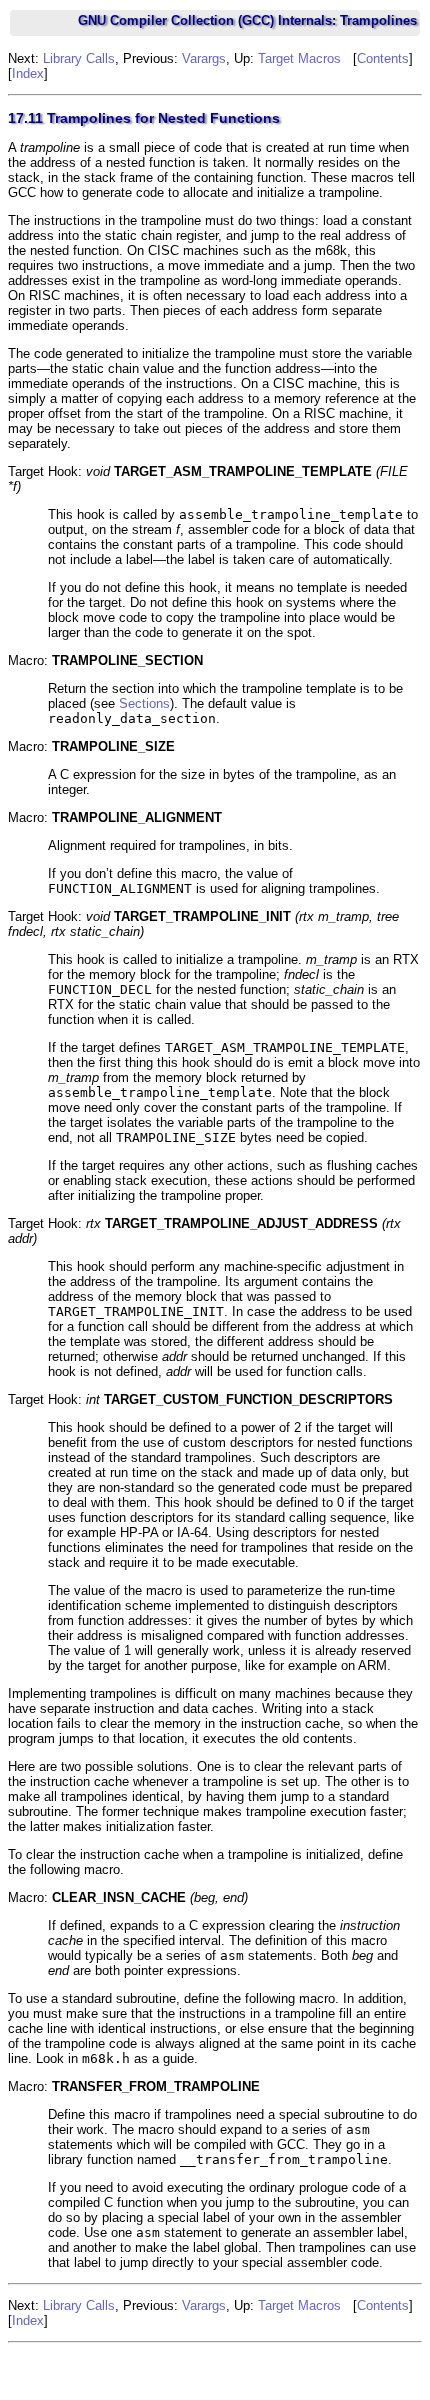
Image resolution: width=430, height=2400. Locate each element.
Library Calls (79, 58)
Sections (144, 703)
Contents (383, 58)
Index (28, 73)
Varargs (204, 58)
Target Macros (299, 58)
